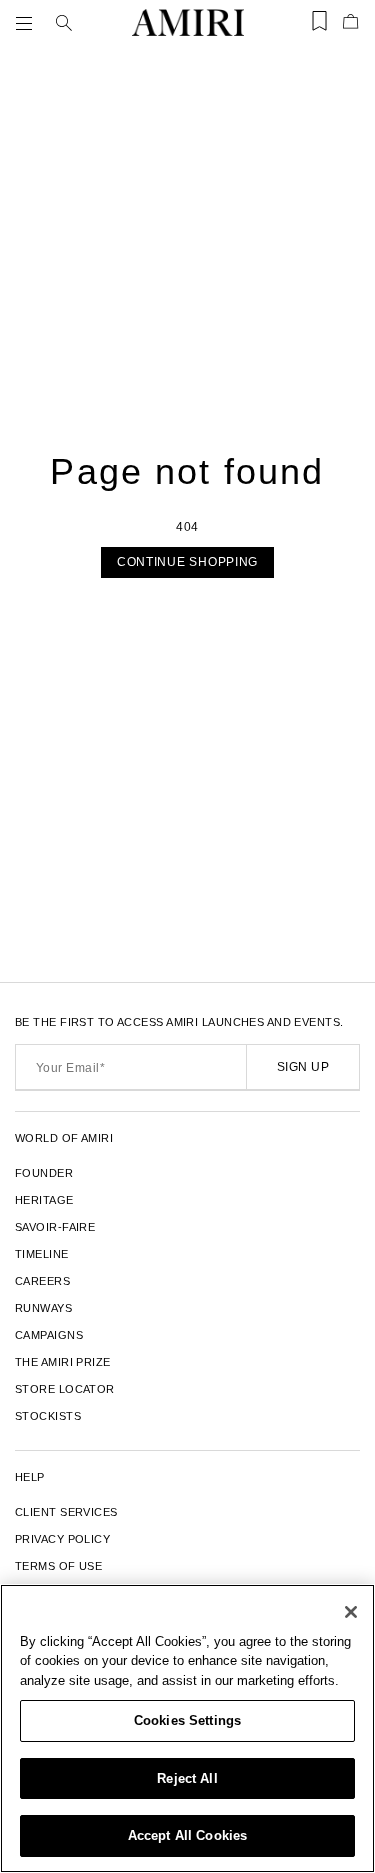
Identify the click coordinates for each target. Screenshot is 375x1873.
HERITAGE (44, 1200)
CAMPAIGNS (49, 1335)
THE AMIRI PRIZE (63, 1362)
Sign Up (303, 1067)
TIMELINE (42, 1254)
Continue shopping (187, 562)
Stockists (48, 1416)
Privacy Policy (62, 1539)
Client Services (66, 1512)
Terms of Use (58, 1566)
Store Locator (65, 1389)
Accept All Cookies (187, 1835)
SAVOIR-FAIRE (55, 1227)
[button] (28, 23)
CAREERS (42, 1281)
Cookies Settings (187, 1720)
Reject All (187, 1778)
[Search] (64, 23)
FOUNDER (44, 1173)
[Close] (351, 1612)
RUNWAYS (43, 1308)
